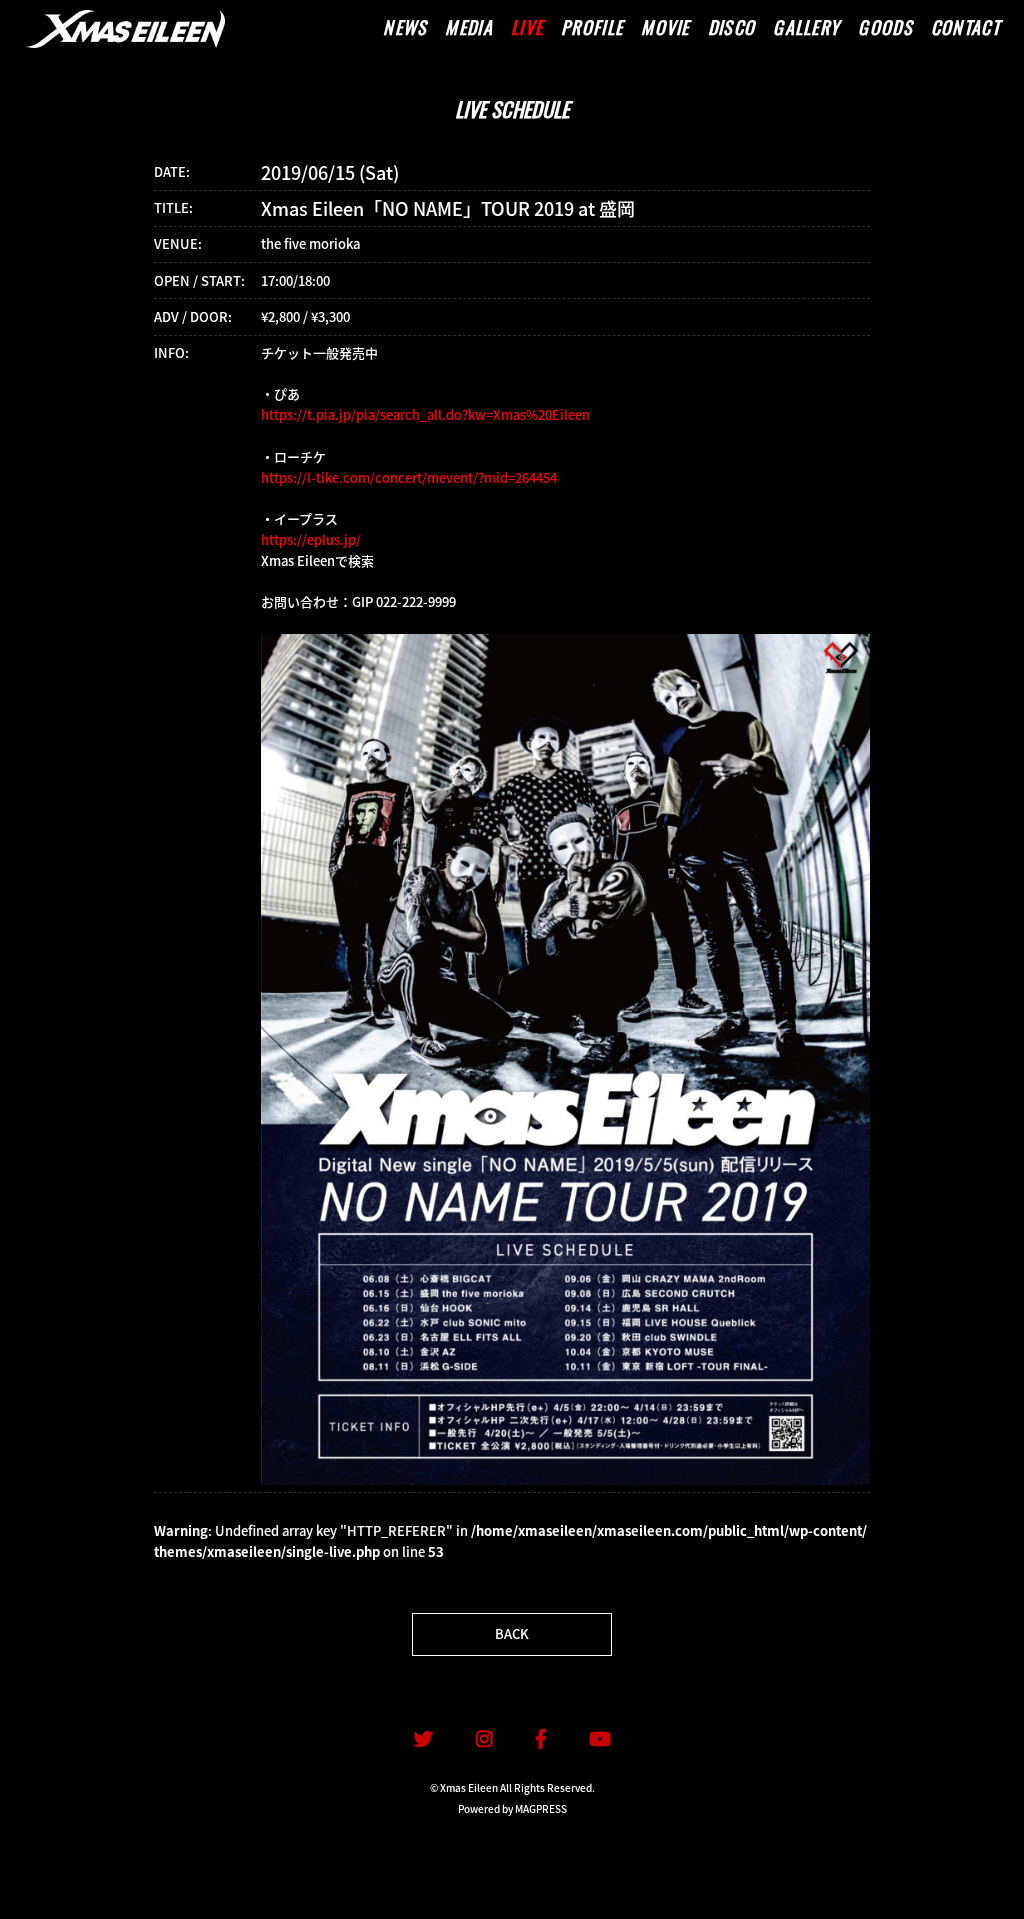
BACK (512, 1633)
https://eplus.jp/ (311, 539)
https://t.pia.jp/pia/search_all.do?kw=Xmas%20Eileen (425, 414)
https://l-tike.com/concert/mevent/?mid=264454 (409, 477)
